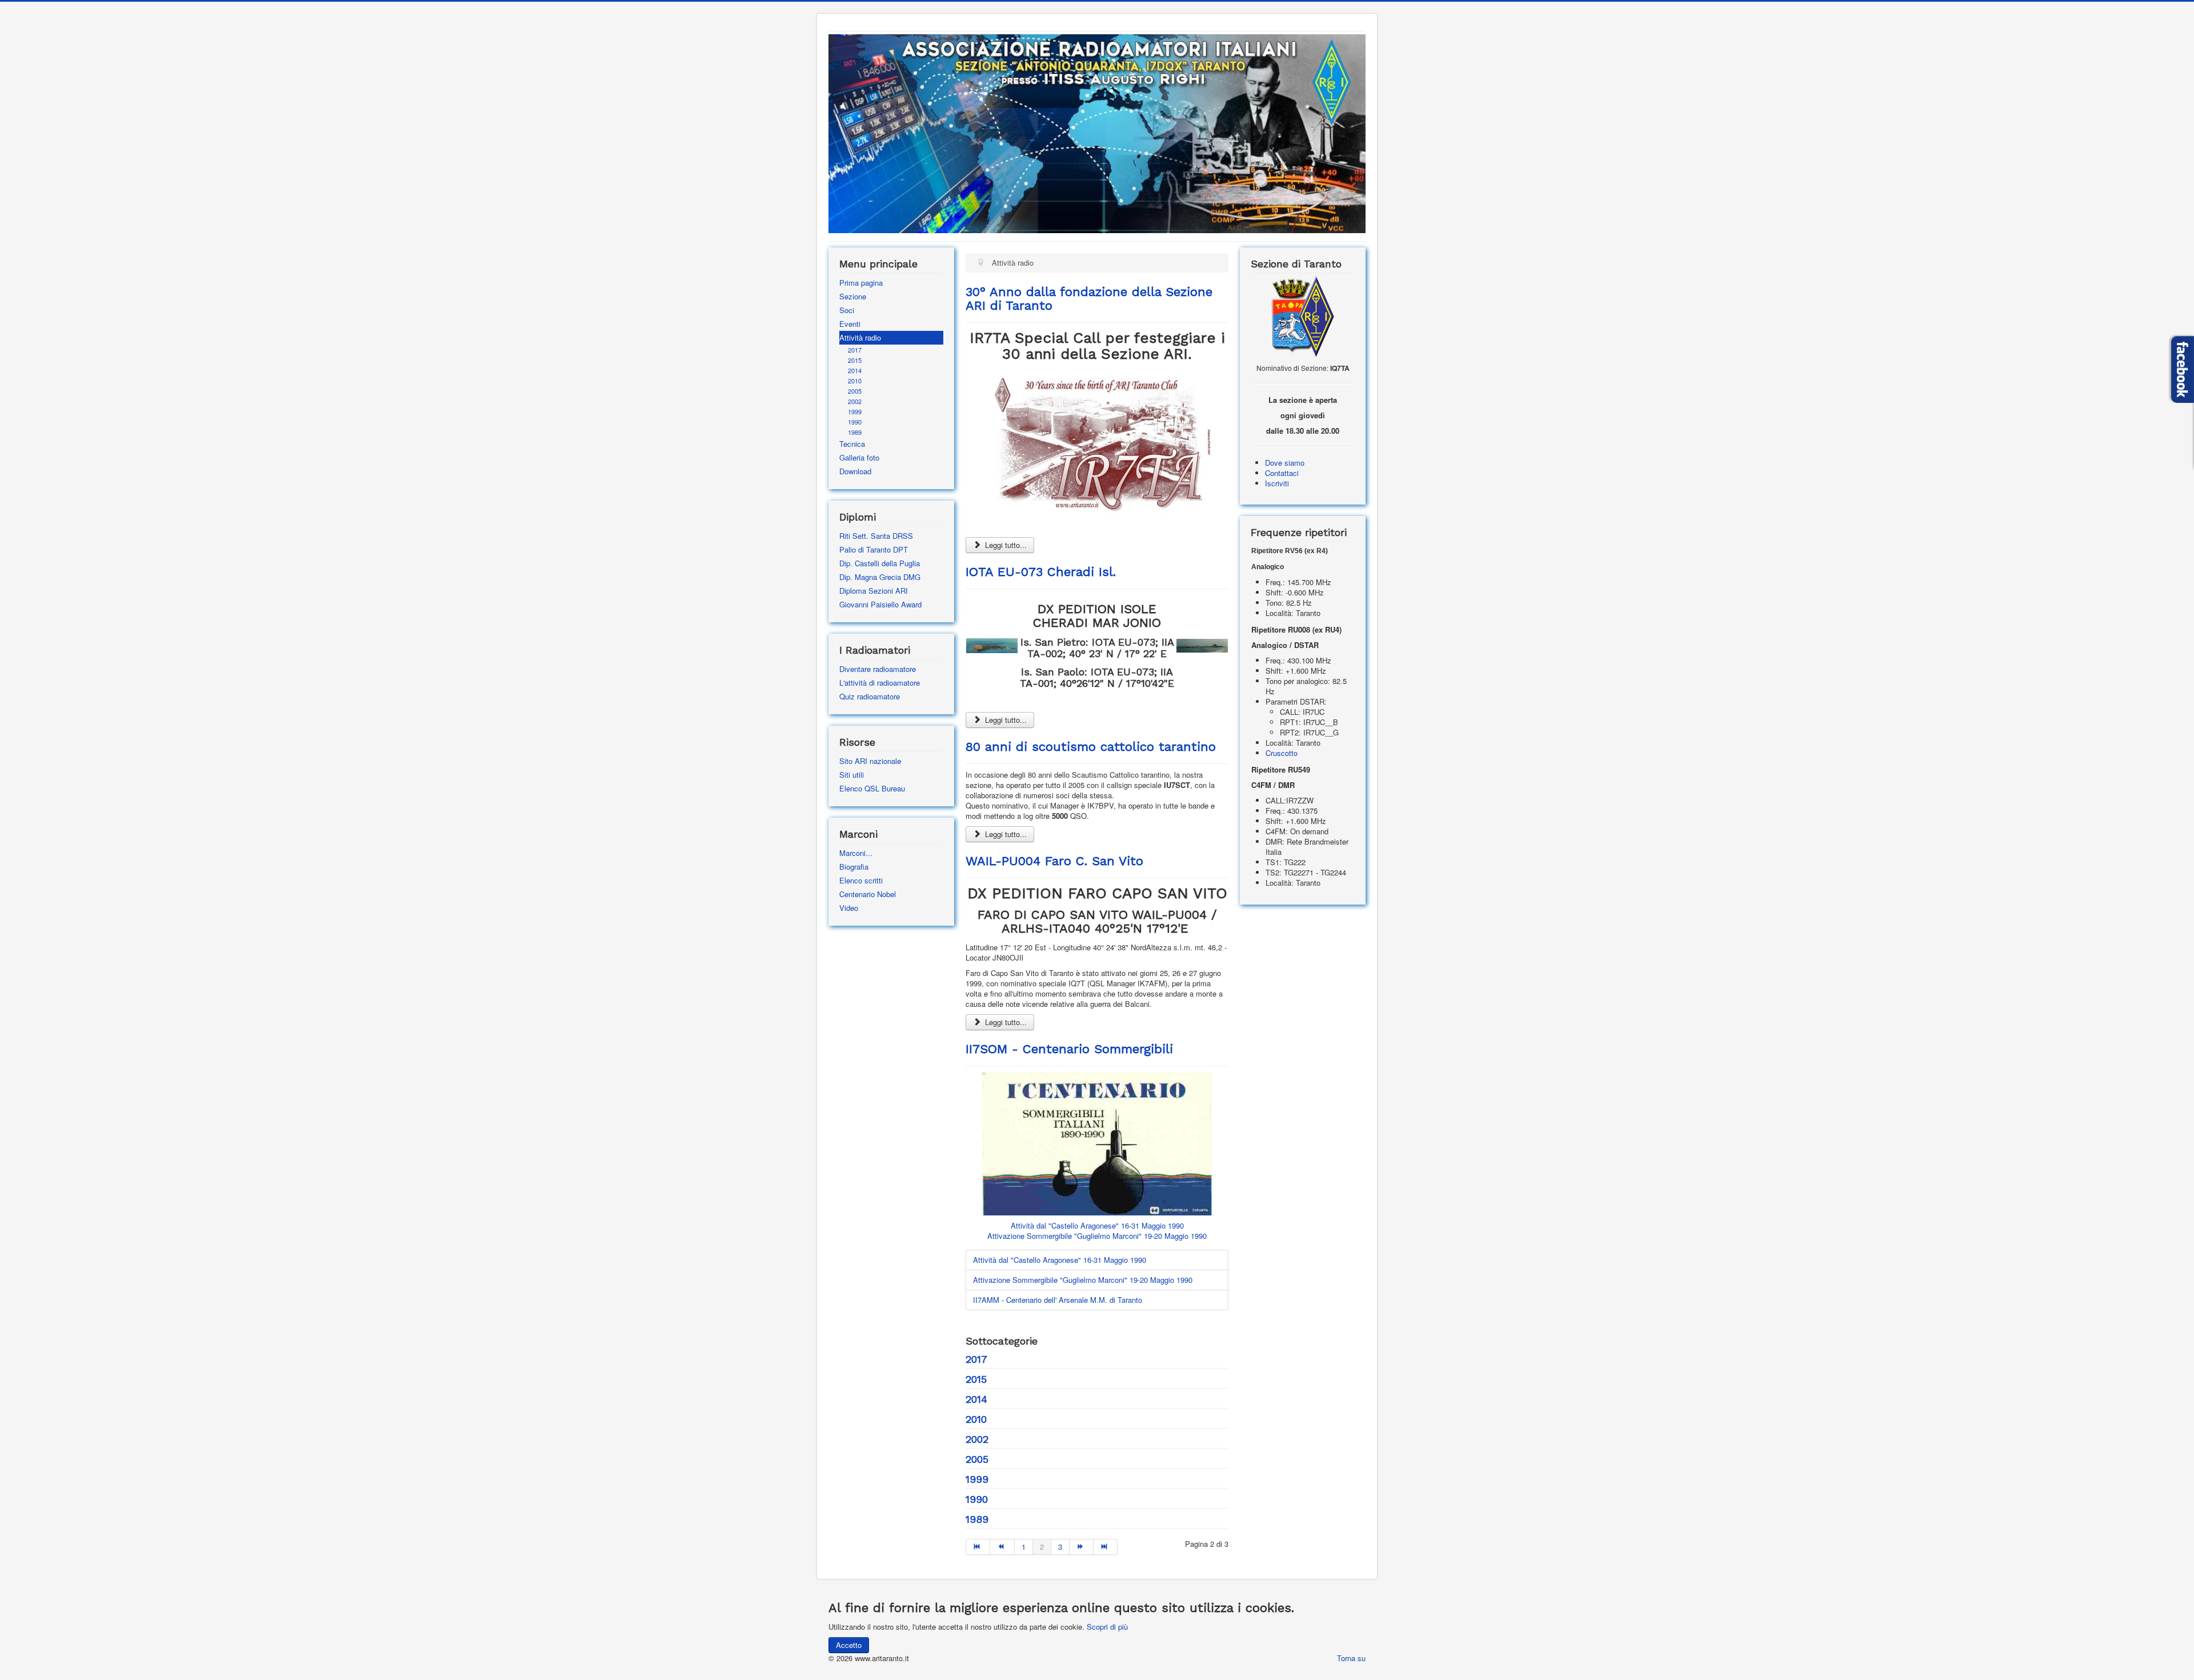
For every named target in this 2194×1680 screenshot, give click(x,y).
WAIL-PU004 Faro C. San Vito (1054, 861)
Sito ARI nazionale (870, 761)
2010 (855, 381)
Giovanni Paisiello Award (880, 604)
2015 (855, 360)
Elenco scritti (861, 880)
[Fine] (1106, 1547)
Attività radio (860, 337)
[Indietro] (1002, 1547)
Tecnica (852, 444)
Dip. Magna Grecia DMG (880, 577)
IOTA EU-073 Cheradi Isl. (1041, 572)
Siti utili (852, 775)
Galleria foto (859, 457)
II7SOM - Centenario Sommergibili (1069, 1049)
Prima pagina (861, 283)
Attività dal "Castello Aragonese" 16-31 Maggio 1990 (1097, 1225)
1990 (855, 422)
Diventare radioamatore (878, 669)
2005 (855, 391)
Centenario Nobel (868, 894)
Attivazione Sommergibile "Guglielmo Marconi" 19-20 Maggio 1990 (1097, 1236)
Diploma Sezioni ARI (874, 591)
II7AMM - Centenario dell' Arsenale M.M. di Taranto (1058, 1300)
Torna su (1351, 1658)
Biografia (854, 867)
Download (855, 471)
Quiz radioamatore (870, 696)
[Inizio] (978, 1547)
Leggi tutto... (1005, 545)
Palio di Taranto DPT (874, 549)
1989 (855, 432)
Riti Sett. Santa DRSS (876, 536)
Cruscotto (1282, 753)
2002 (855, 401)
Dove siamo (1285, 463)
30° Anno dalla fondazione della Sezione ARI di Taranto (1089, 299)
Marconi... (856, 853)
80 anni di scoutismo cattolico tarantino (1091, 747)
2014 (855, 370)
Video (849, 908)
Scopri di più (1107, 1627)
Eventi (850, 324)
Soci (847, 310)
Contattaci (1282, 473)
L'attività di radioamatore (880, 683)
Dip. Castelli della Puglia (880, 563)
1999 (855, 411)
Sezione (853, 296)
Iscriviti (1277, 483)
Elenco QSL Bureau (872, 788)
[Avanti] (1082, 1547)
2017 (855, 350)
